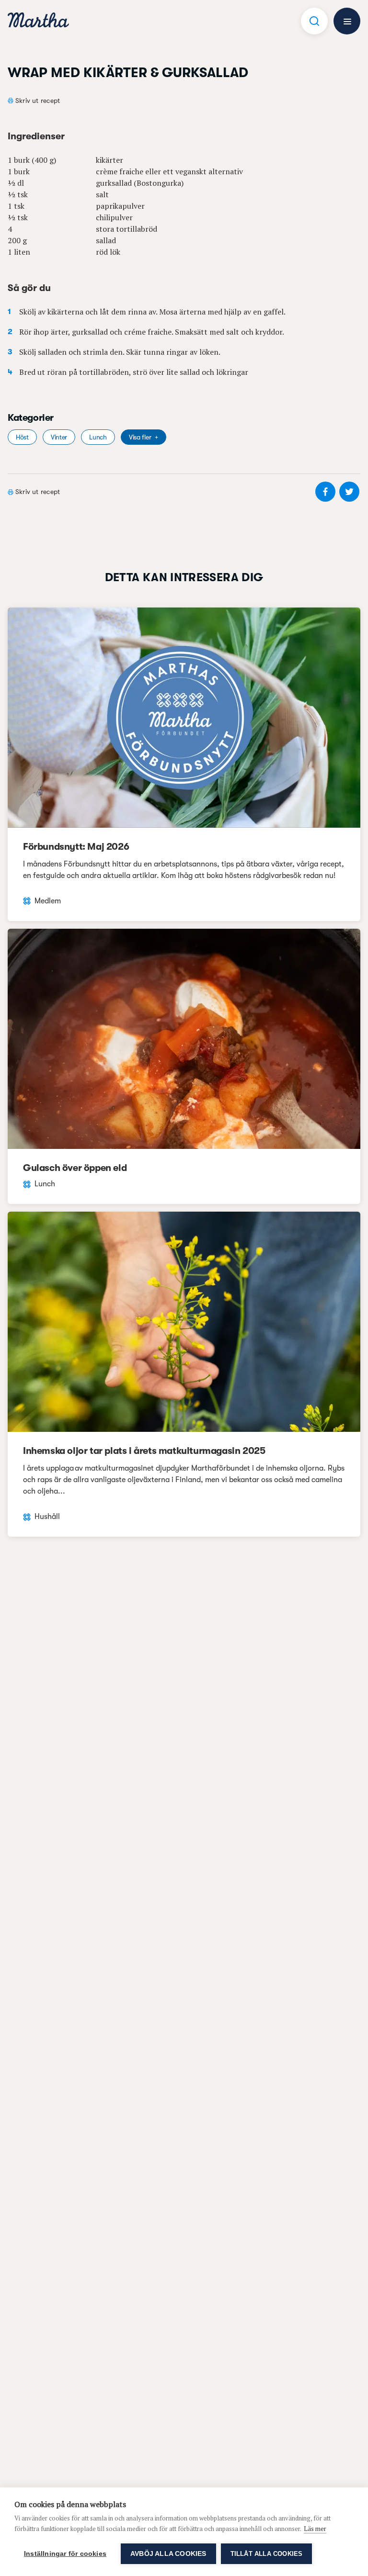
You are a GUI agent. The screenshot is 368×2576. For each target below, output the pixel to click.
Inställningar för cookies (65, 2554)
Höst (22, 437)
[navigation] (38, 21)
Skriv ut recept (38, 101)
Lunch (98, 437)
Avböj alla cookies (168, 2554)
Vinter (59, 437)
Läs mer (315, 2529)
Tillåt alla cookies (267, 2554)
